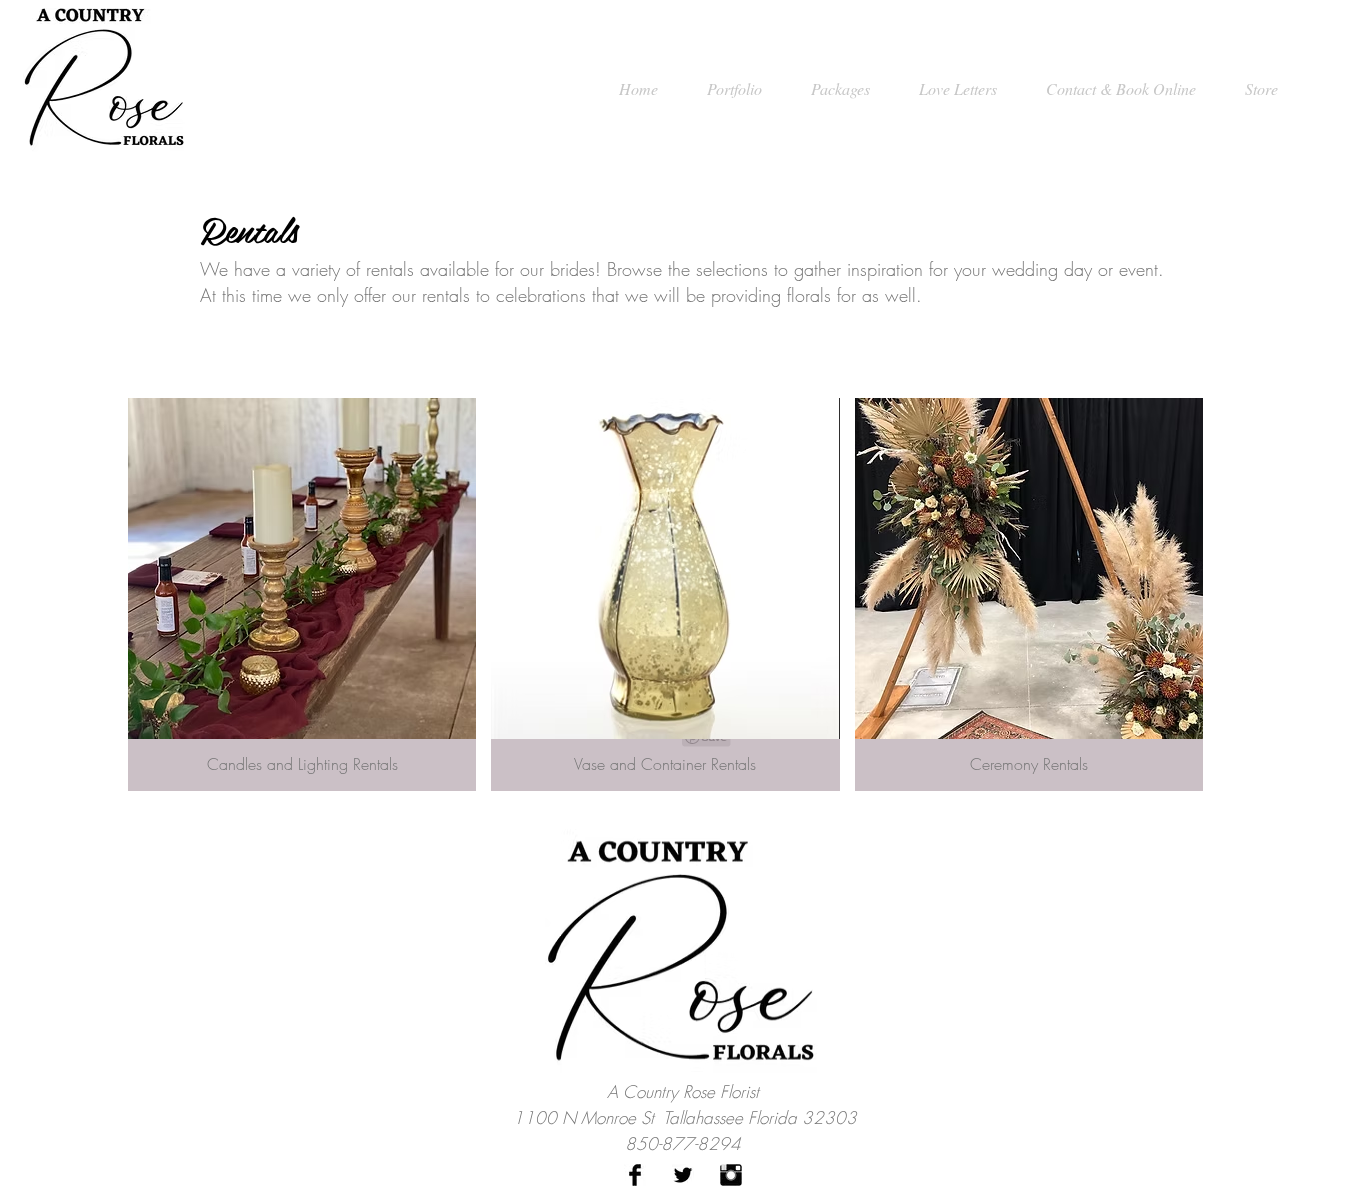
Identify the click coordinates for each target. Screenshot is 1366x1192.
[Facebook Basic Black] (635, 1175)
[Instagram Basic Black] (731, 1175)
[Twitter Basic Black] (683, 1175)
